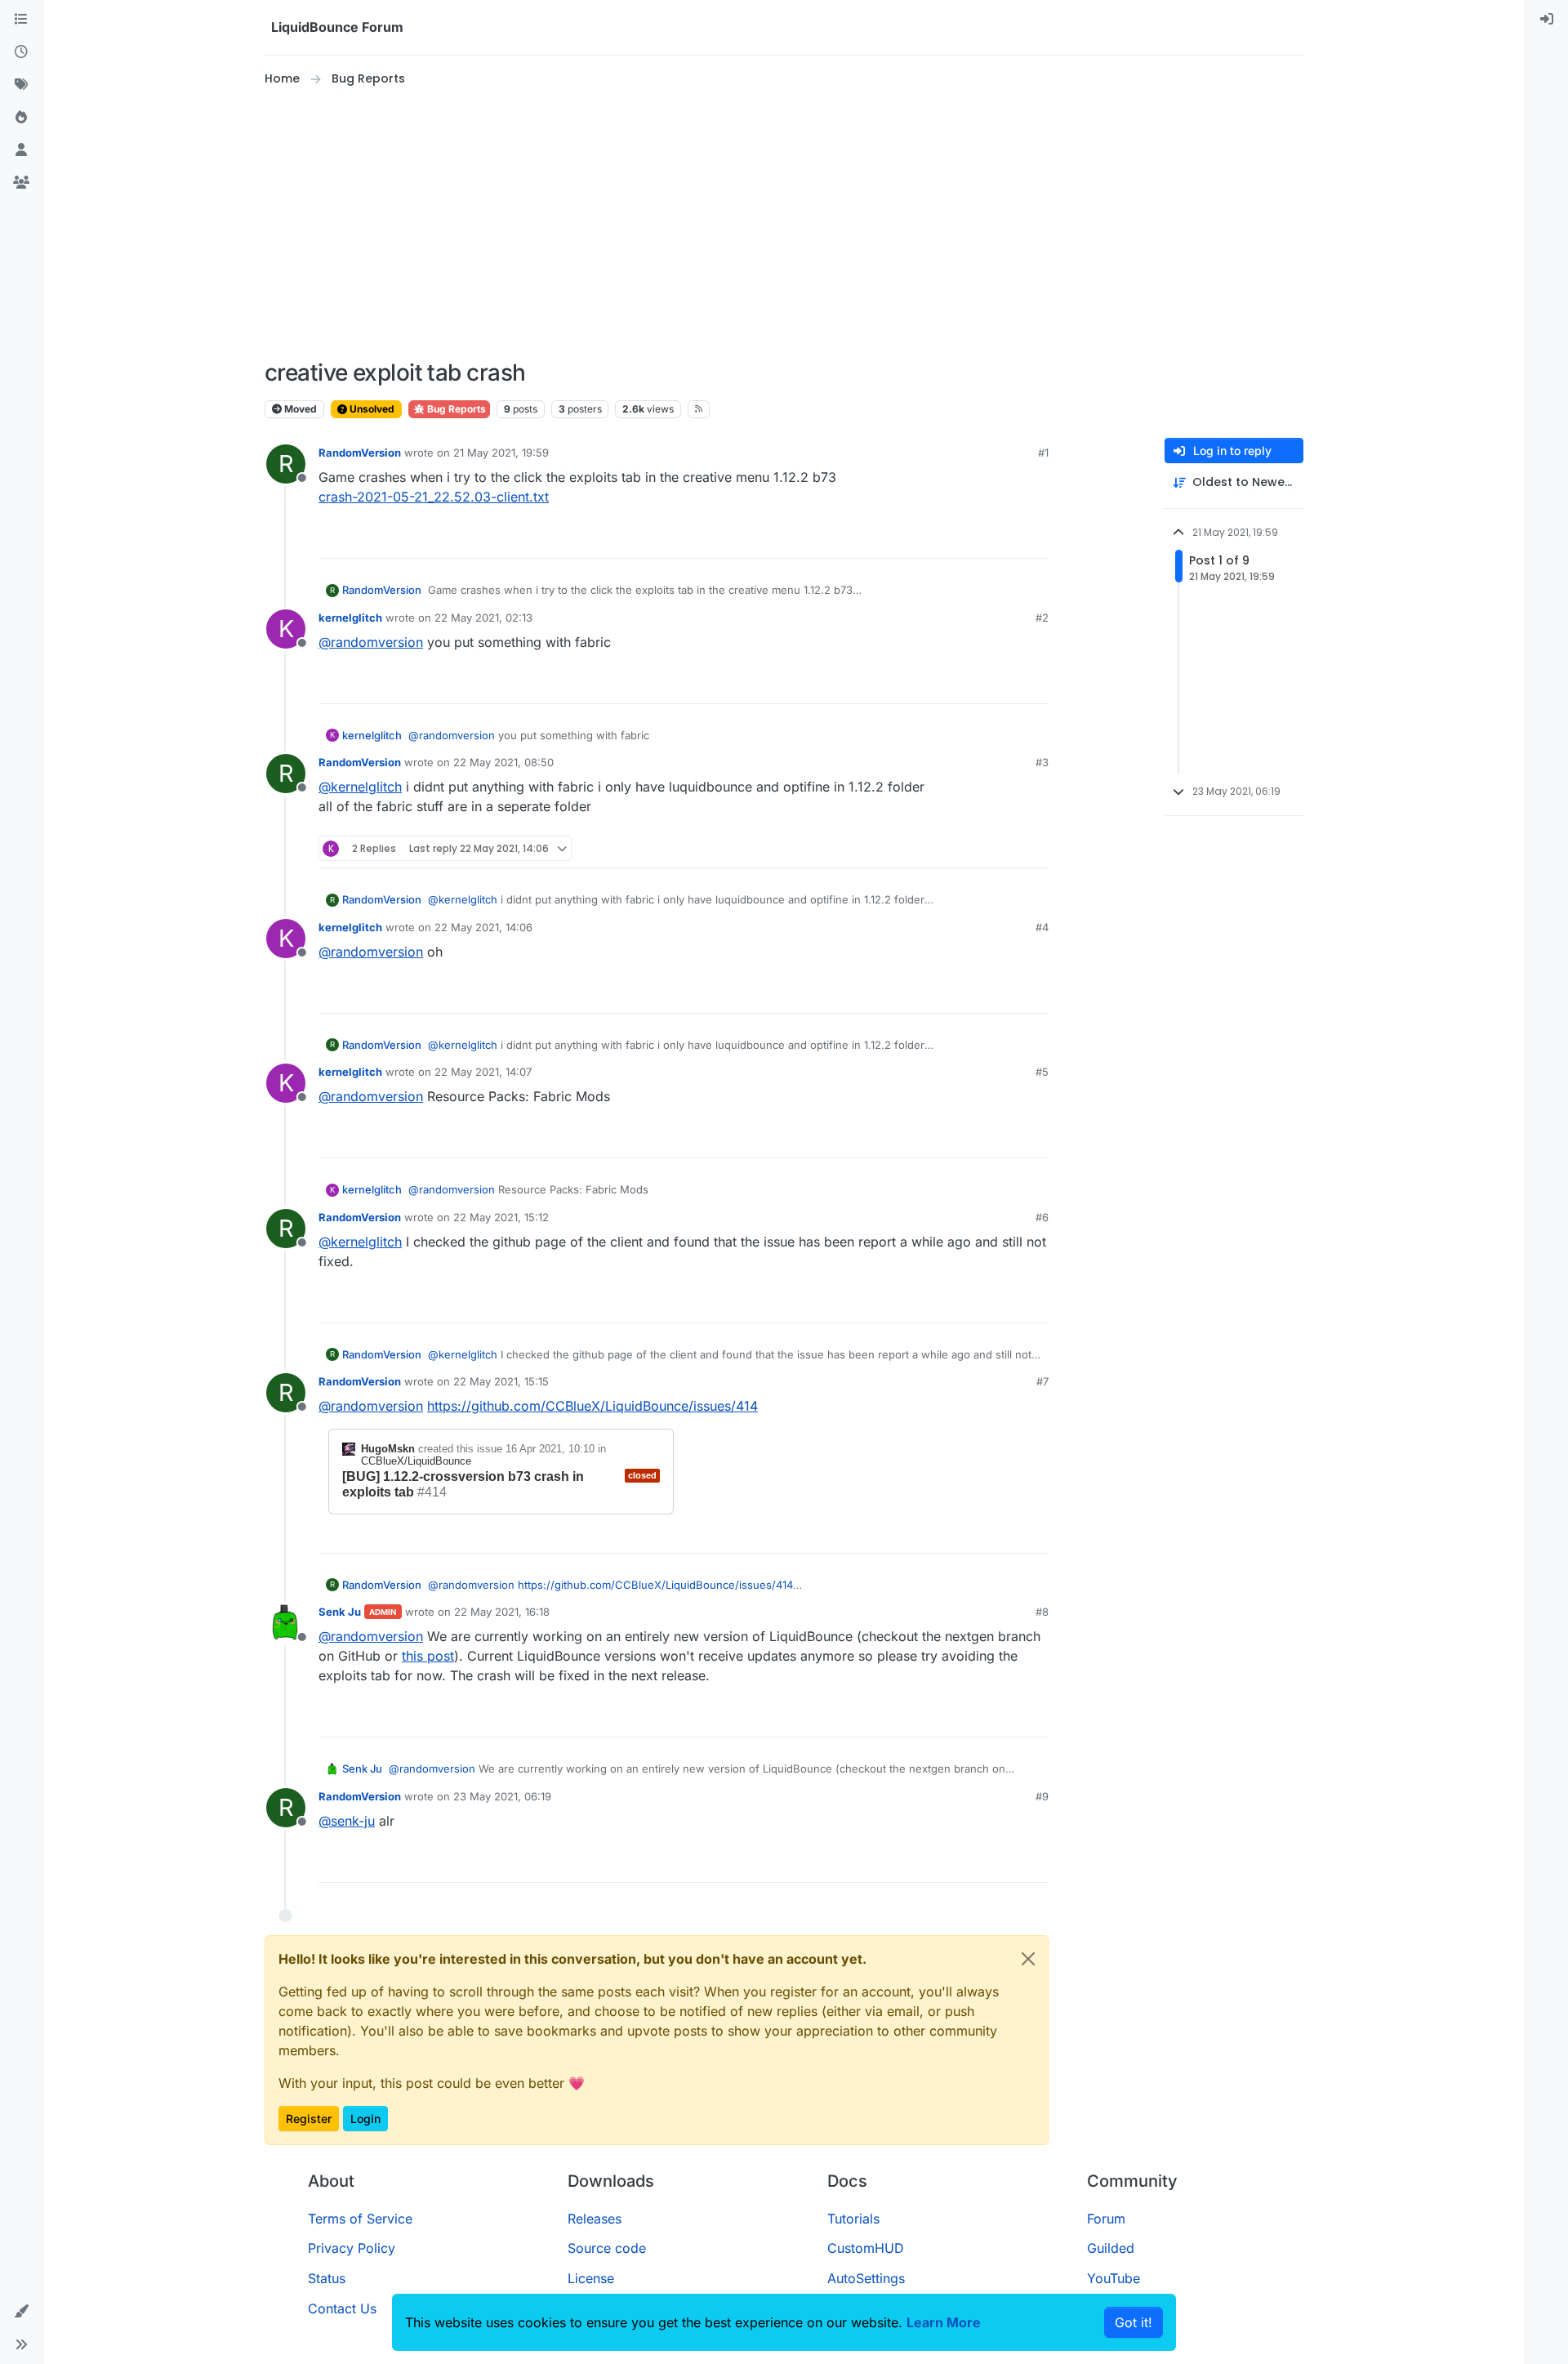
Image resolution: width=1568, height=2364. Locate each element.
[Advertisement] (784, 224)
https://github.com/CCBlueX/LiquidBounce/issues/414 (592, 1406)
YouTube (1114, 2278)
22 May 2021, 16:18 (502, 1612)
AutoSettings (866, 2278)
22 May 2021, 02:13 (483, 618)
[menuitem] (1547, 20)
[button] (21, 2312)
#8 (1042, 1612)
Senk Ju (340, 1612)
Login (365, 2119)
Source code (607, 2248)
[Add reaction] (975, 539)
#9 (1042, 1796)
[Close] (1028, 1959)
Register (309, 2119)
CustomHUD (866, 2248)
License (591, 2278)
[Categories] (21, 20)
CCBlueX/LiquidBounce (416, 1461)
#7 (1042, 1381)
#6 (1042, 1217)
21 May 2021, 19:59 (501, 453)
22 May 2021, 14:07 (483, 1072)
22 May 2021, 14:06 (483, 927)
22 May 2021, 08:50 (503, 762)
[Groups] (21, 183)
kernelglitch (350, 618)
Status (327, 2278)
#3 (1042, 762)
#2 (1042, 618)
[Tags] (21, 85)
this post (428, 1656)
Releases (595, 2219)
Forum (1106, 2219)
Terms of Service (360, 2219)
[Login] (1547, 20)
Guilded (1111, 2248)
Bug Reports (455, 409)
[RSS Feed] (699, 409)
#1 (1043, 453)
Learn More (944, 2322)
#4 (1042, 927)
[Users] (21, 150)
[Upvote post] (1006, 539)
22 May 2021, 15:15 (501, 1381)
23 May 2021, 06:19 (502, 1796)
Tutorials (853, 2219)
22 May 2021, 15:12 (501, 1217)
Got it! (1134, 2322)
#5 (1042, 1072)
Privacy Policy (352, 2248)
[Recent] (21, 52)
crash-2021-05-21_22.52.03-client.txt (434, 497)
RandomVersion (360, 453)
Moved (299, 409)
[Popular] (21, 118)
